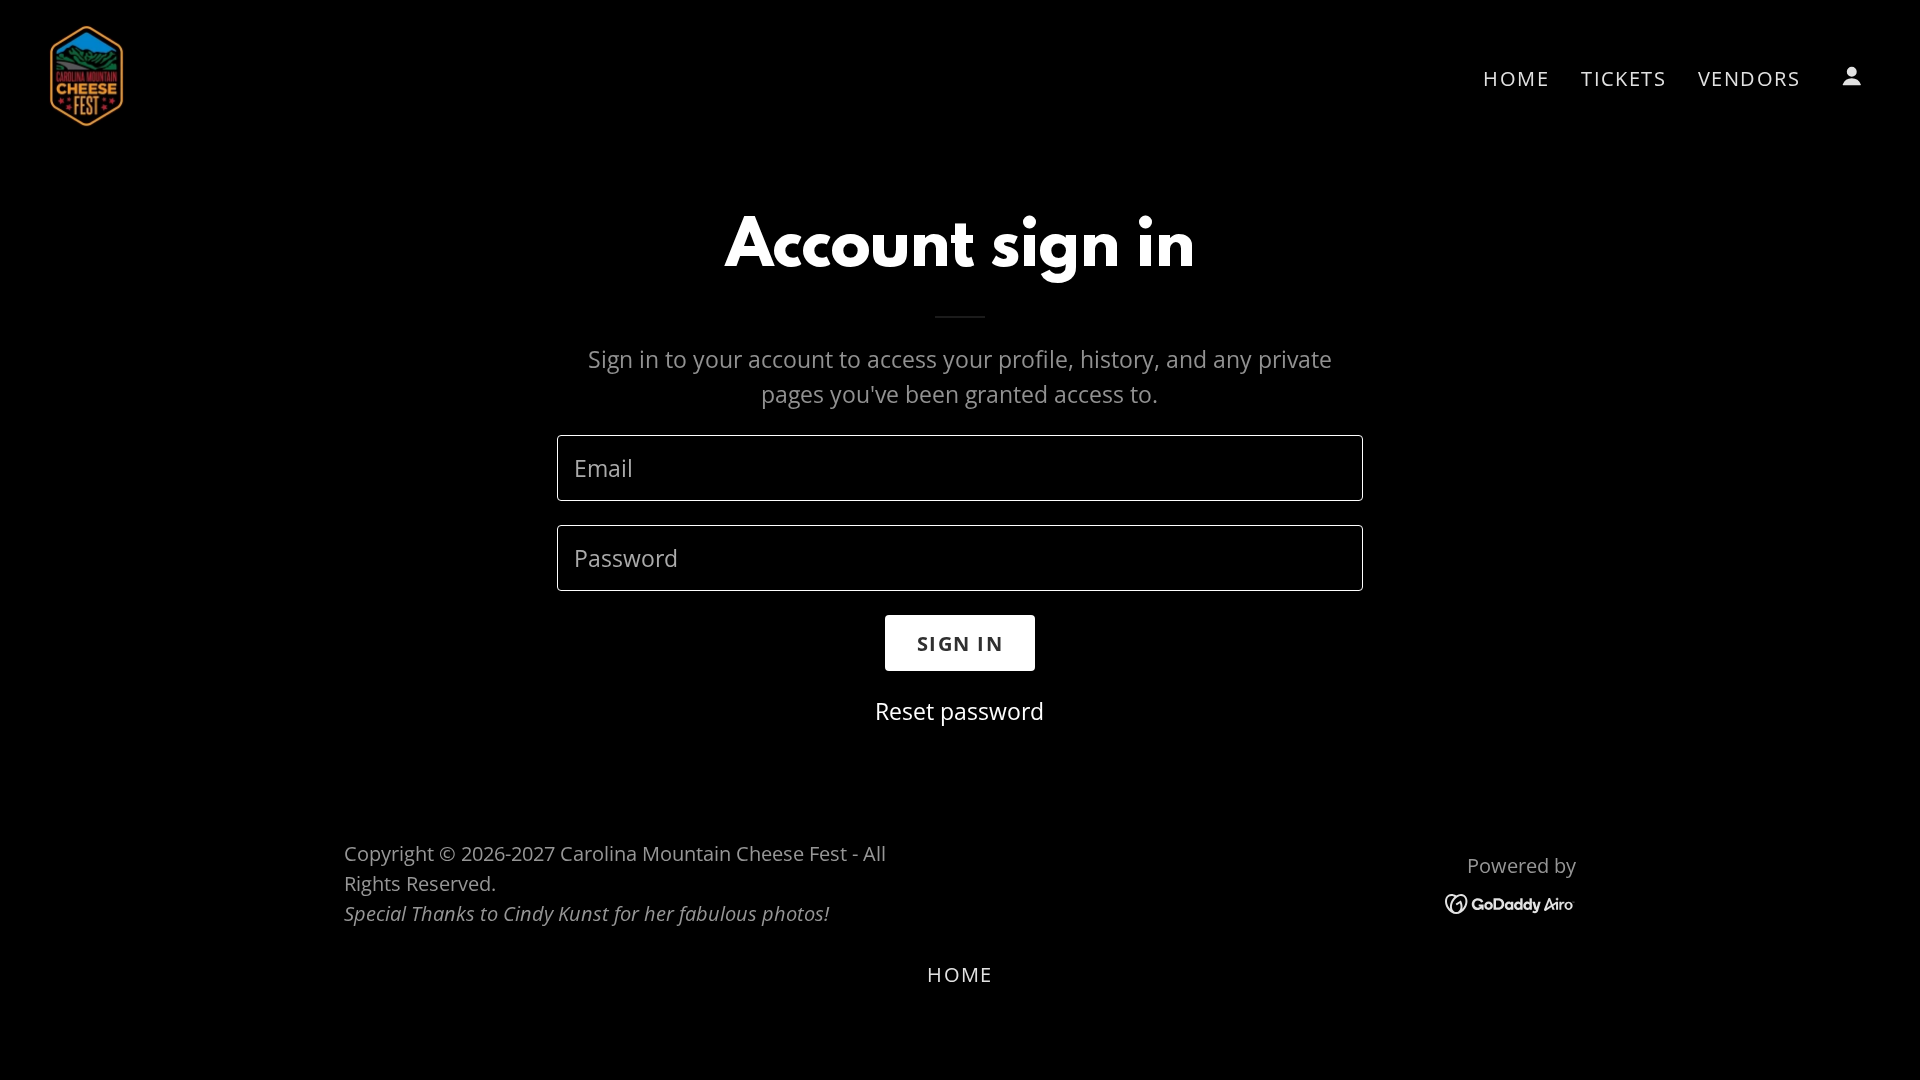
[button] (1852, 76)
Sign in (960, 643)
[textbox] (959, 468)
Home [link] (1516, 78)
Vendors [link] (1749, 78)
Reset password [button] (959, 711)
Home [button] (960, 974)
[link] (86, 73)
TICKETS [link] (1623, 78)
